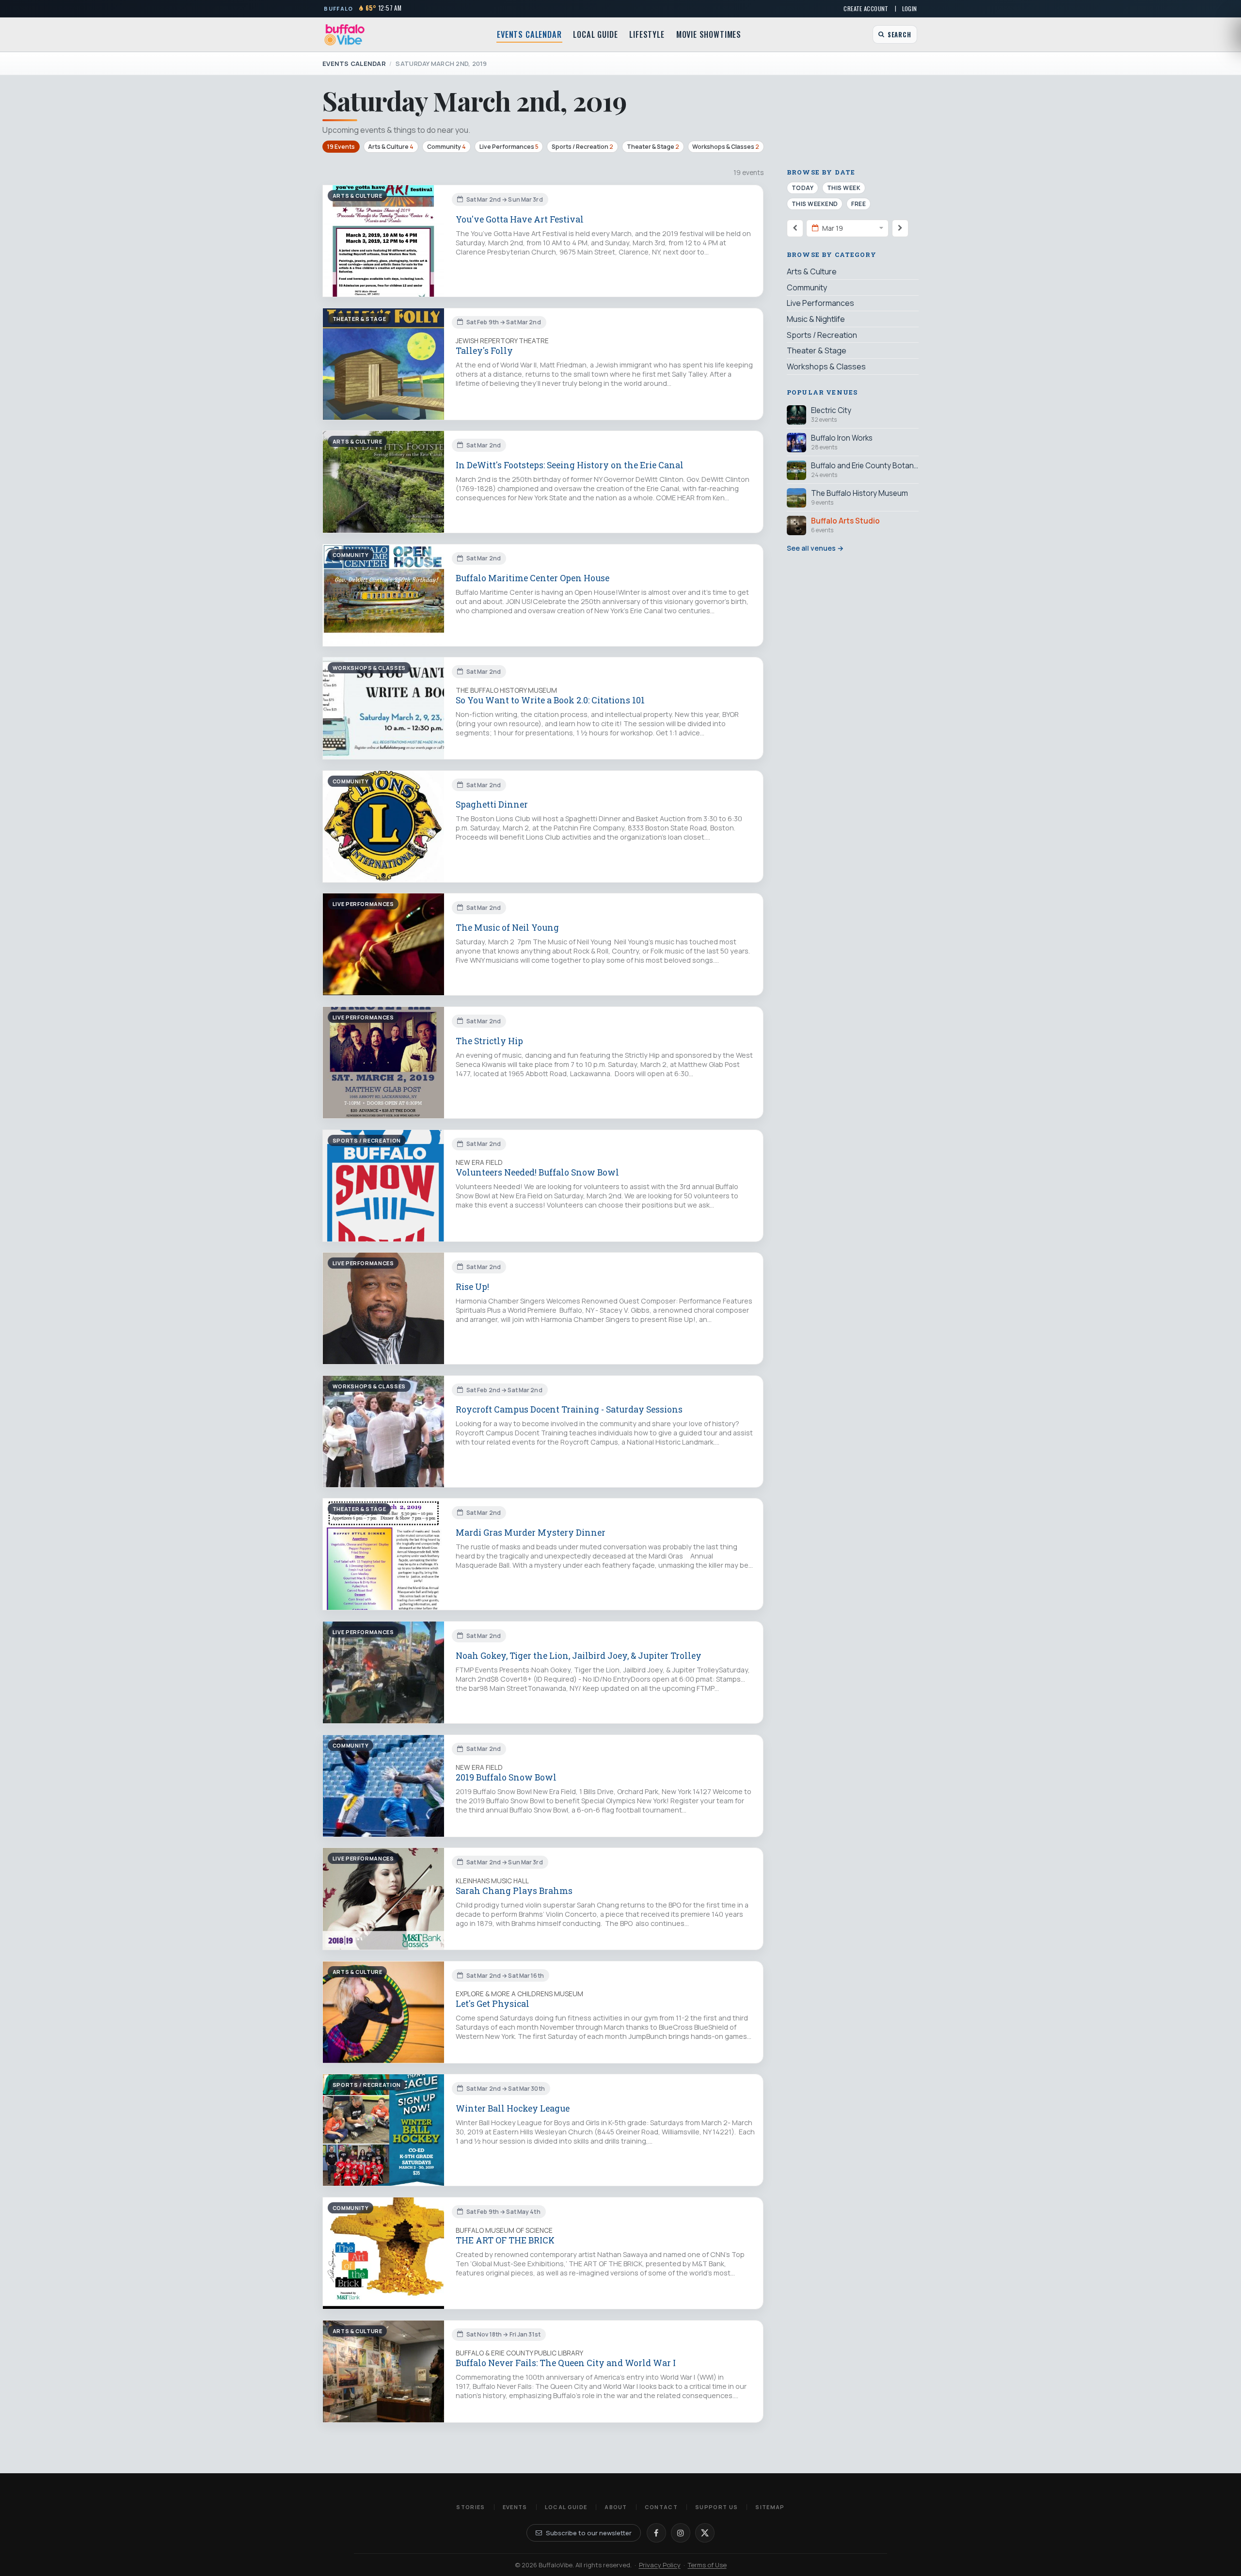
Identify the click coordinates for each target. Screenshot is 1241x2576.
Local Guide (595, 34)
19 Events (341, 147)
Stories (470, 2507)
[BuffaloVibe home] (345, 35)
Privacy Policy (660, 2565)
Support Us (716, 2507)
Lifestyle (647, 34)
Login (910, 8)
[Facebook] (656, 2533)
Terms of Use (707, 2565)
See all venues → (815, 548)
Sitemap (770, 2507)
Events (515, 2507)
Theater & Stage (653, 147)
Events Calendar (529, 34)
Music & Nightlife (816, 319)
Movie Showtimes (709, 34)
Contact (661, 2507)
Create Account (866, 8)
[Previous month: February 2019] (795, 228)
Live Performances (509, 147)
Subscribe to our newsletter (589, 2533)
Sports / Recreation (582, 147)
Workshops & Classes (726, 147)
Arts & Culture (391, 147)
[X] (705, 2533)
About (616, 2507)
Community (446, 147)
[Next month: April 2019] (900, 228)
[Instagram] (681, 2533)
